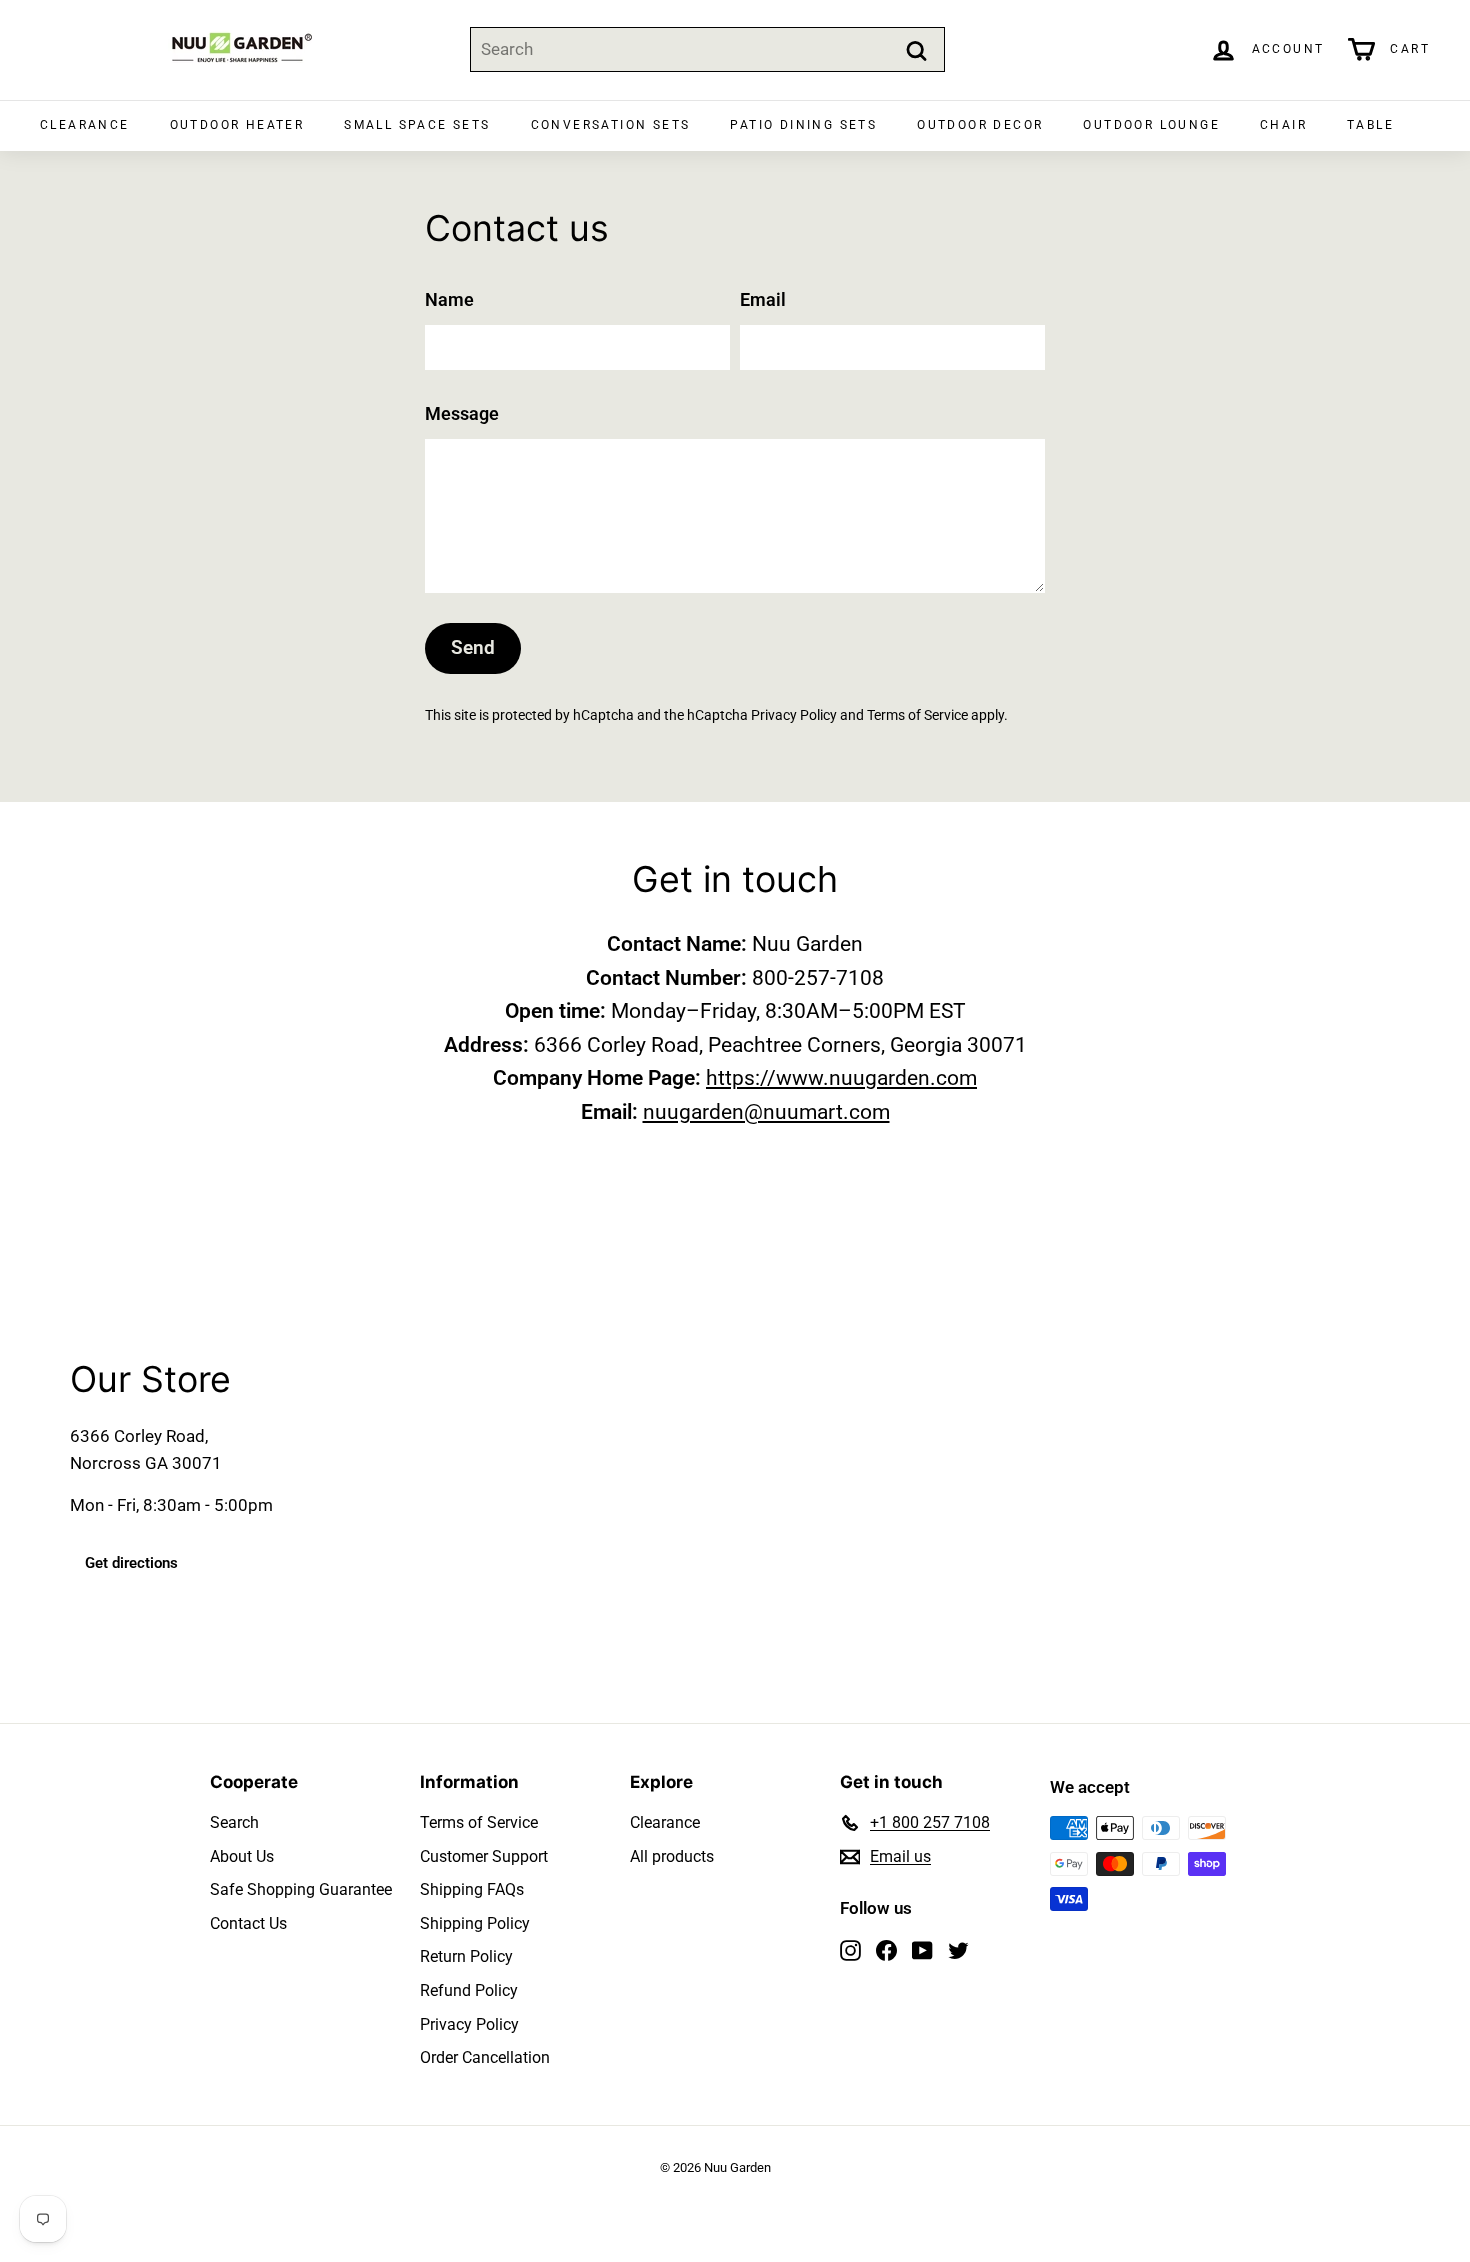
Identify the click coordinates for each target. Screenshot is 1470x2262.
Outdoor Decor (980, 125)
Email (763, 299)
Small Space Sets (417, 125)
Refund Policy (469, 1990)
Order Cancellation (485, 2057)
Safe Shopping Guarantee (301, 1889)
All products (672, 1856)
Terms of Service (917, 715)
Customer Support (484, 1856)
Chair (1283, 125)
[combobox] (707, 49)
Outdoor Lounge (1151, 125)
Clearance (85, 125)
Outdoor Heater (237, 125)
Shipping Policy (475, 1923)
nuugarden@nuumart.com (766, 1112)
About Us (242, 1856)
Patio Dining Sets (803, 125)
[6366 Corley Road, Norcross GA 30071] (735, 1473)
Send (473, 647)
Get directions (131, 1564)
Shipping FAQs (472, 1889)
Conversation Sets (611, 125)
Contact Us (248, 1923)
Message (462, 413)
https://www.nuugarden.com (841, 1078)
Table (1370, 125)
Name (449, 299)
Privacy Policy (794, 715)
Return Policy (466, 1956)
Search (234, 1822)
